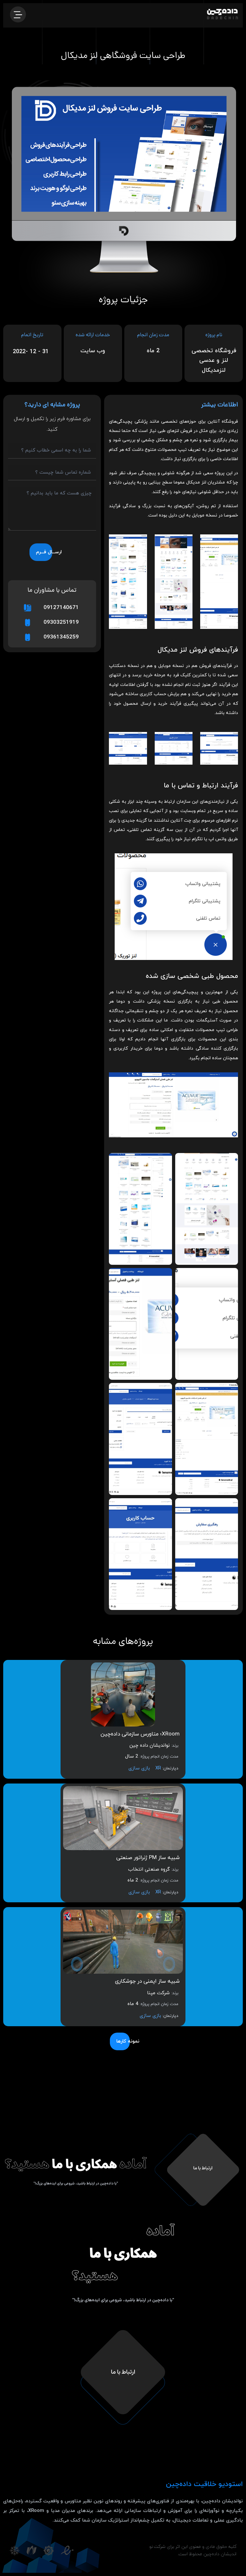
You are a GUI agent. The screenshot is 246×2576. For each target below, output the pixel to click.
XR (158, 1768)
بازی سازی (139, 1768)
